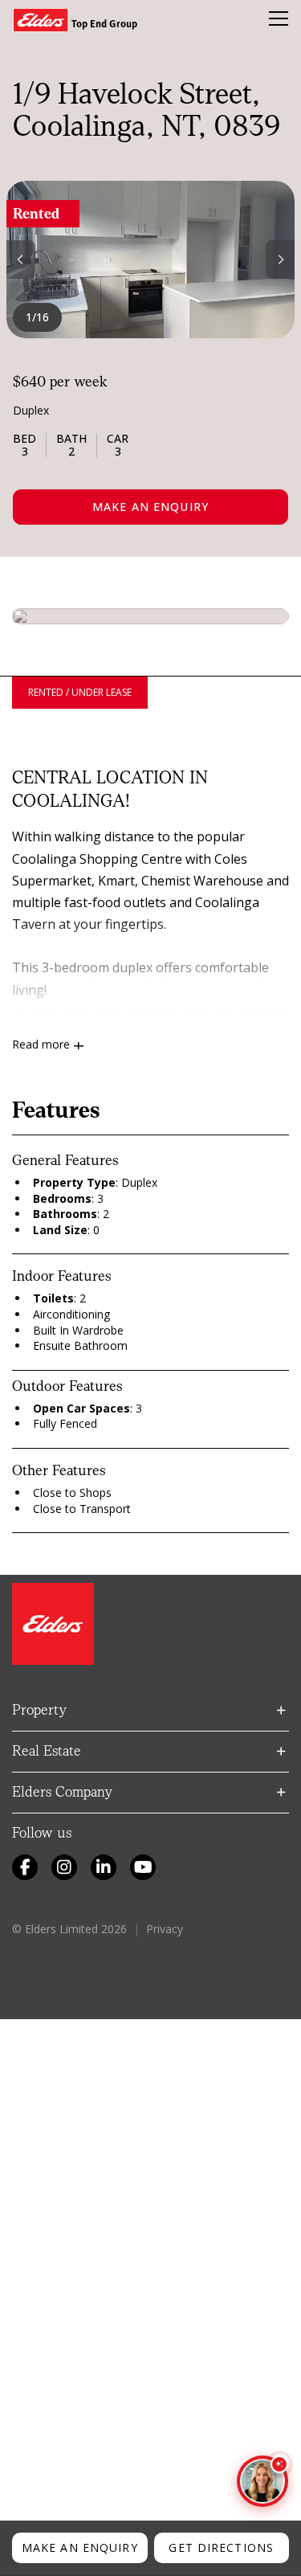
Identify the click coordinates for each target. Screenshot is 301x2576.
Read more (41, 1044)
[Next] (280, 260)
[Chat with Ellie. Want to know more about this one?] (262, 2481)
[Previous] (21, 260)
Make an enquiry (150, 507)
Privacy (165, 1929)
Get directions (221, 2547)
